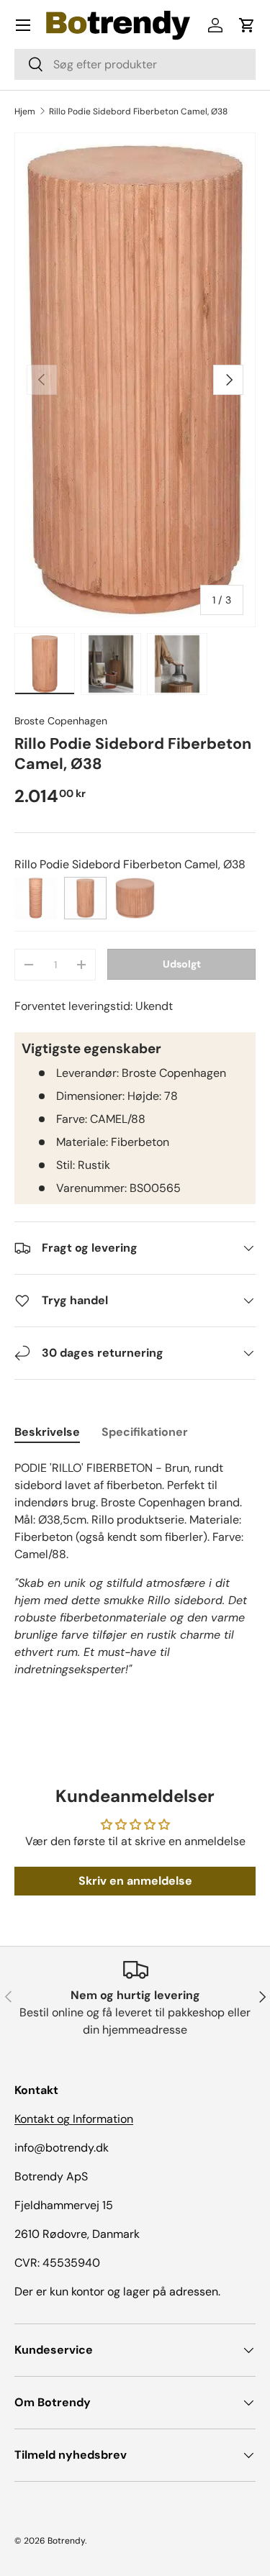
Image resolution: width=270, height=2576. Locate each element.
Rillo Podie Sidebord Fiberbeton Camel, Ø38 (138, 111)
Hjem (25, 111)
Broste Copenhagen (61, 721)
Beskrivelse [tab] (47, 1432)
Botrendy (66, 2541)
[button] (247, 25)
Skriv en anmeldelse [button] (135, 1881)
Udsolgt (182, 964)
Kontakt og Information (74, 2119)
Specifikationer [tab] (145, 1432)
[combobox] (135, 64)
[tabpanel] (135, 1569)
